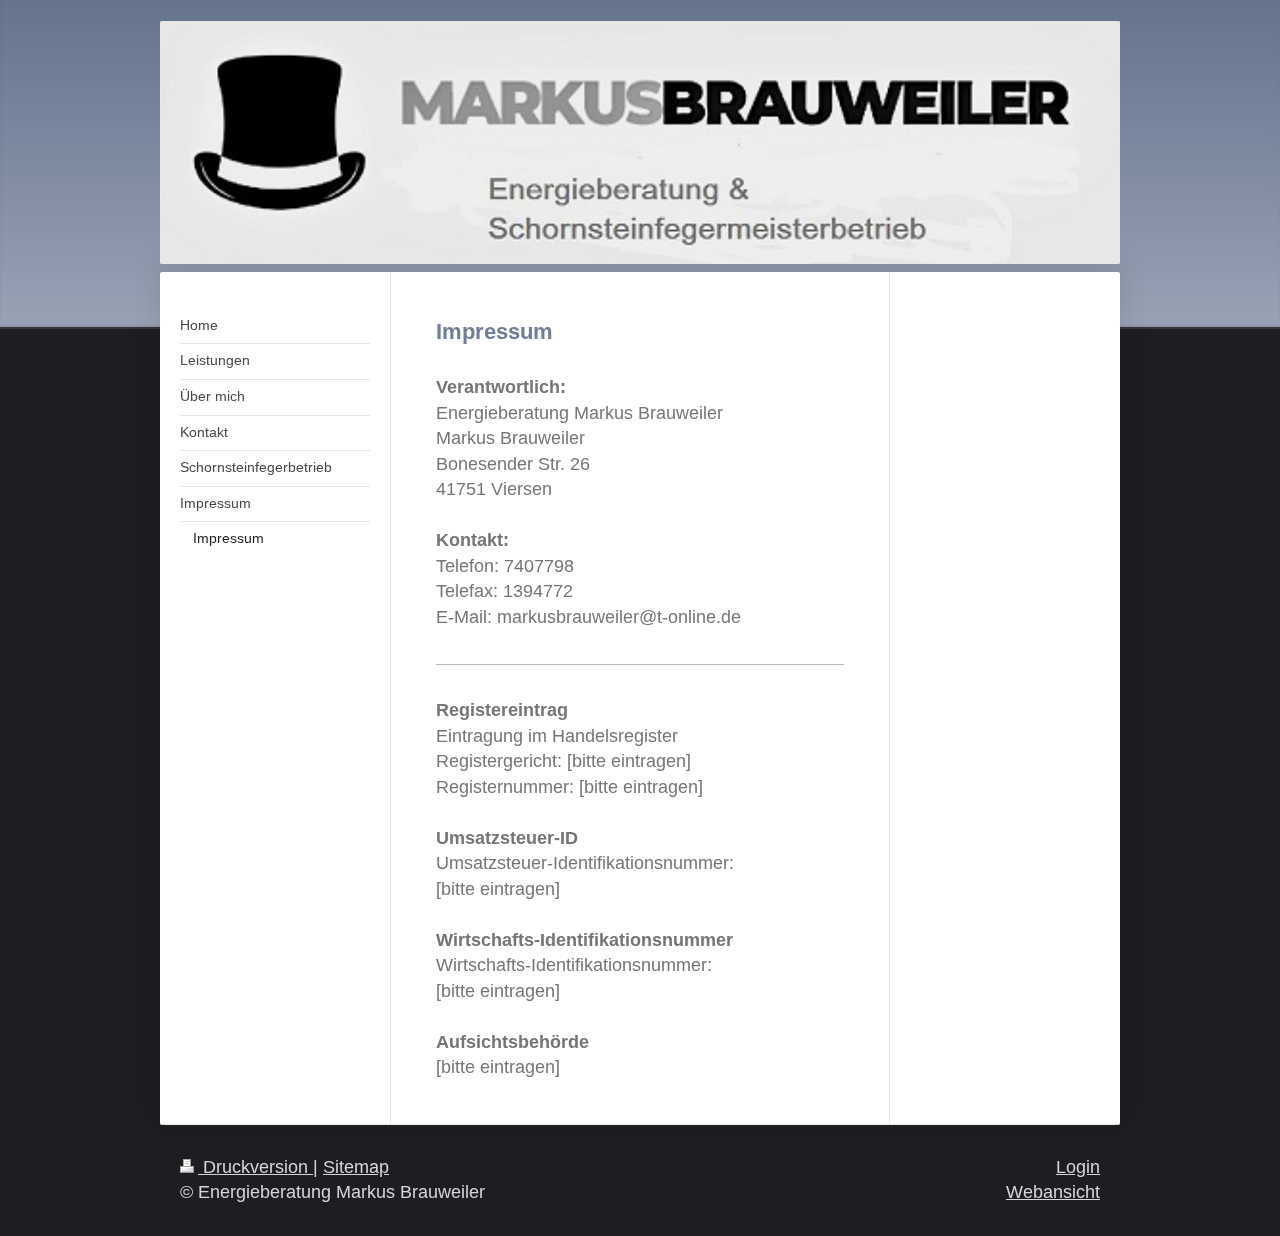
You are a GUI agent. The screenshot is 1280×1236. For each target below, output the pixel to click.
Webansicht (1053, 1192)
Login (1078, 1167)
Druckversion (255, 1167)
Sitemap (356, 1167)
